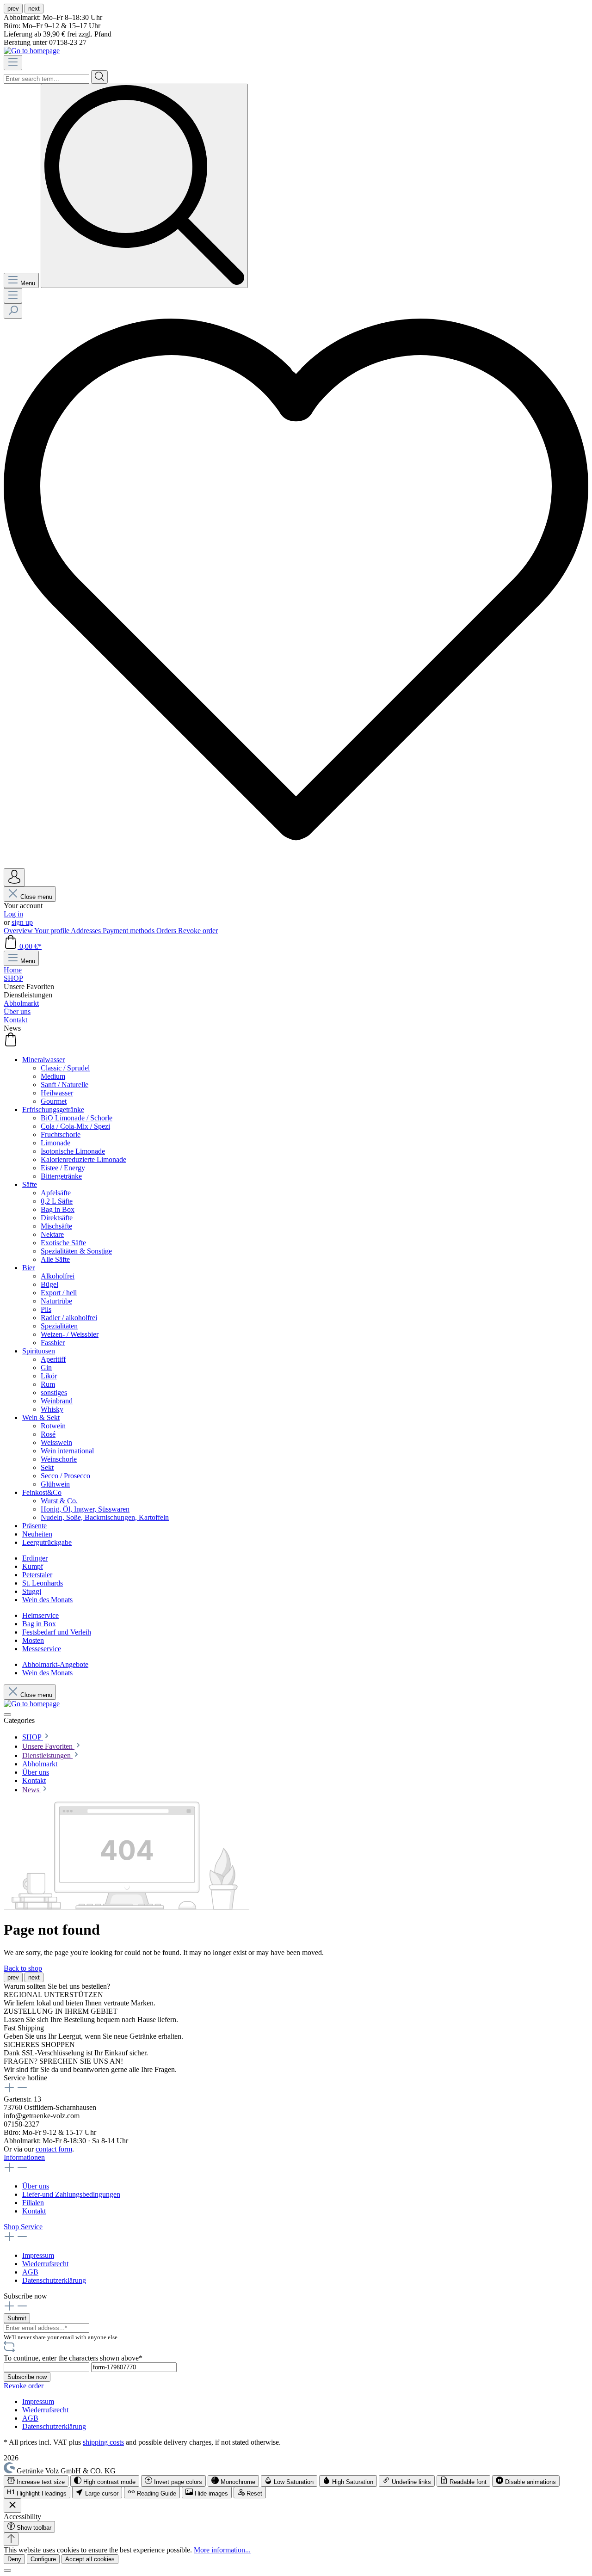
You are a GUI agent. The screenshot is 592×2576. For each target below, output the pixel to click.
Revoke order (198, 931)
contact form (54, 2149)
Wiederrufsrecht (45, 2264)
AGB (30, 2272)
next (34, 9)
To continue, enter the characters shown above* (73, 2358)
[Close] (7, 2570)
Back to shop (23, 1968)
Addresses (87, 931)
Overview (19, 931)
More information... (222, 2550)
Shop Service (23, 2227)
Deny (14, 2559)
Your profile (52, 931)
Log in (13, 914)
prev (13, 9)
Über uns (36, 2186)
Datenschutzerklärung (54, 2280)
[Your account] (14, 877)
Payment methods (129, 931)
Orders (167, 931)
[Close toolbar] (12, 2505)
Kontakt (34, 2211)
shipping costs (103, 2442)
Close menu (36, 897)
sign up (22, 922)
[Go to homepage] (32, 51)
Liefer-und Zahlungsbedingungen (71, 2194)
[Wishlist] (296, 864)
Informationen (24, 2157)
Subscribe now (27, 2377)
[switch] (36, 2481)
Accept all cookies (90, 2559)
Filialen (33, 2203)
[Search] (99, 77)
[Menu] (13, 63)
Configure (43, 2559)
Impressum (38, 2255)
